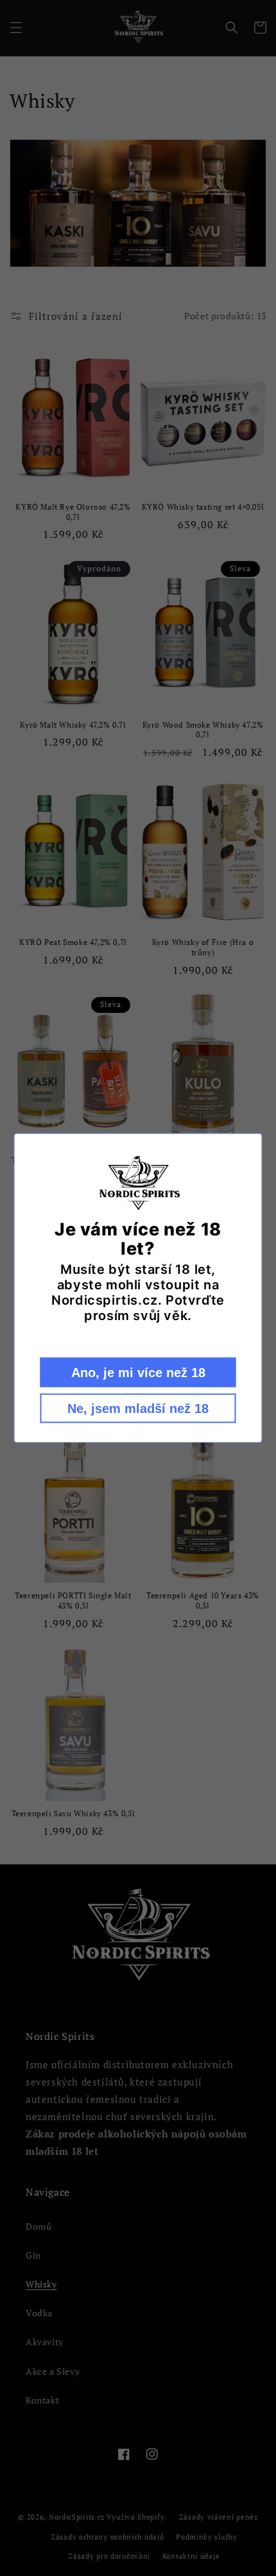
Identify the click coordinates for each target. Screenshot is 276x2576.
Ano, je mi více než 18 (138, 1372)
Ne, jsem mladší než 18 (138, 1408)
